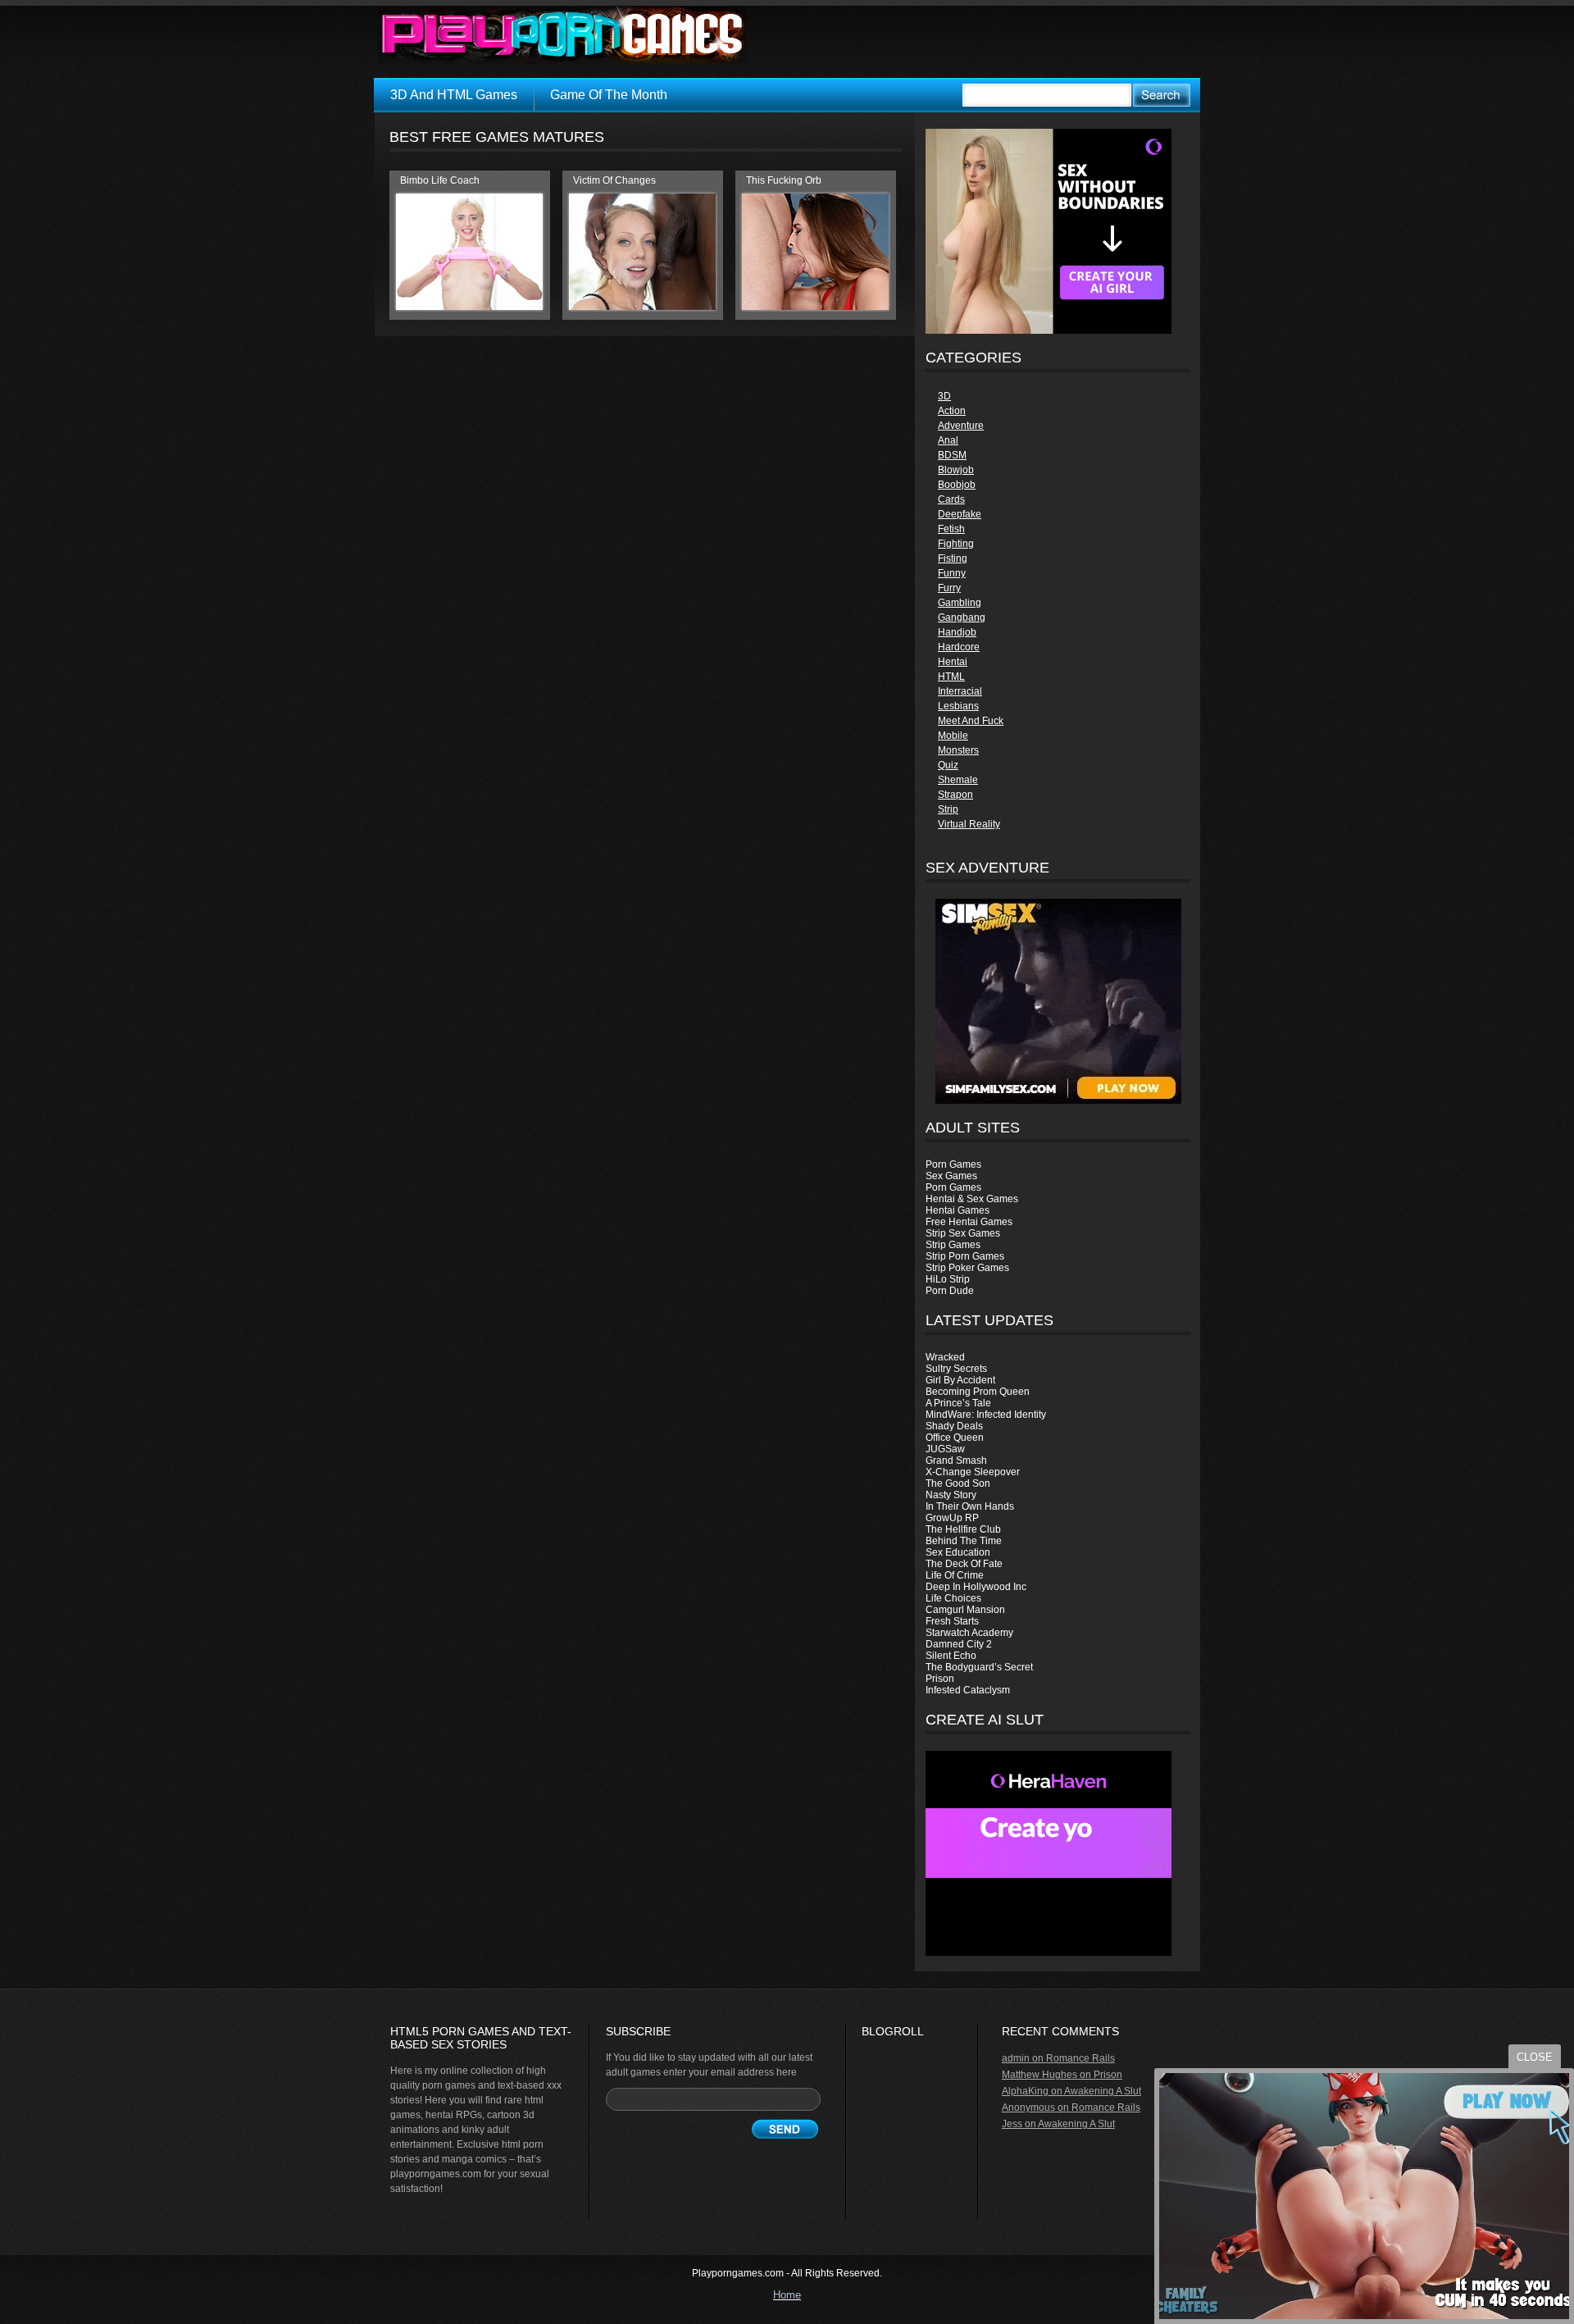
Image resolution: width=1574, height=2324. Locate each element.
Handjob (957, 632)
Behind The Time (964, 1541)
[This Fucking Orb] (815, 307)
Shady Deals (954, 1426)
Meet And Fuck (971, 721)
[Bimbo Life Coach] (469, 307)
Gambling (960, 603)
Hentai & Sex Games (972, 1199)
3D (944, 396)
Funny (952, 573)
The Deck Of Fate (964, 1564)
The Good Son (958, 1483)
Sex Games (951, 1176)
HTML (951, 677)
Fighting (956, 544)
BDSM (952, 455)
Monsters (958, 750)
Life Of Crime (955, 1575)
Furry (949, 588)
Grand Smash (956, 1460)
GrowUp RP (952, 1518)
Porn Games (953, 1164)
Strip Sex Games (963, 1233)
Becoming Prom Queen (978, 1392)
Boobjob (957, 485)
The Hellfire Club (963, 1529)
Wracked (945, 1357)
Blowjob (956, 470)
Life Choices (953, 1598)
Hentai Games (958, 1210)
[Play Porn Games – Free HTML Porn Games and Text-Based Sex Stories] (562, 35)
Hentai (953, 662)
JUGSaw (945, 1449)
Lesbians (958, 706)
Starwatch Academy (969, 1633)
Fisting (953, 558)
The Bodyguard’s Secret (979, 1667)
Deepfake (960, 514)
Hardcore (959, 647)
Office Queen (955, 1438)
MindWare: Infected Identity (986, 1415)
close (1535, 2057)
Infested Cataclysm (968, 1690)
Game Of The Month (609, 95)
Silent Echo (951, 1656)
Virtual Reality (969, 824)
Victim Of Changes (614, 180)
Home (787, 2295)
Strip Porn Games (965, 1256)
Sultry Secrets (956, 1369)
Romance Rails (1080, 2058)
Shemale (958, 780)
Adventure (961, 426)
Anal (948, 440)
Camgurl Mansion (965, 1610)
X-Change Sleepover (973, 1472)
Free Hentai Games (969, 1222)
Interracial (960, 691)
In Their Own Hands (970, 1506)
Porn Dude (950, 1291)
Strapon (955, 795)
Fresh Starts (952, 1621)
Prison (940, 1679)
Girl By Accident (960, 1380)
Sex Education (958, 1552)
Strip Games (953, 1245)
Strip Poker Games (967, 1268)
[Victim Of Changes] (642, 307)
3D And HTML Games (454, 95)
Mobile (953, 736)
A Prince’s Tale (958, 1403)
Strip (948, 809)
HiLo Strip (948, 1279)
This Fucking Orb (784, 180)
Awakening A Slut (1103, 2091)
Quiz (948, 765)
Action (952, 411)
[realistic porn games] (1049, 330)
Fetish (951, 529)
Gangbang (962, 617)
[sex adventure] (1058, 1001)
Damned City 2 (959, 1644)
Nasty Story (951, 1495)
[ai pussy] (1049, 1953)
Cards (951, 499)
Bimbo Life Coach (440, 180)
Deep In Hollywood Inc (976, 1587)
